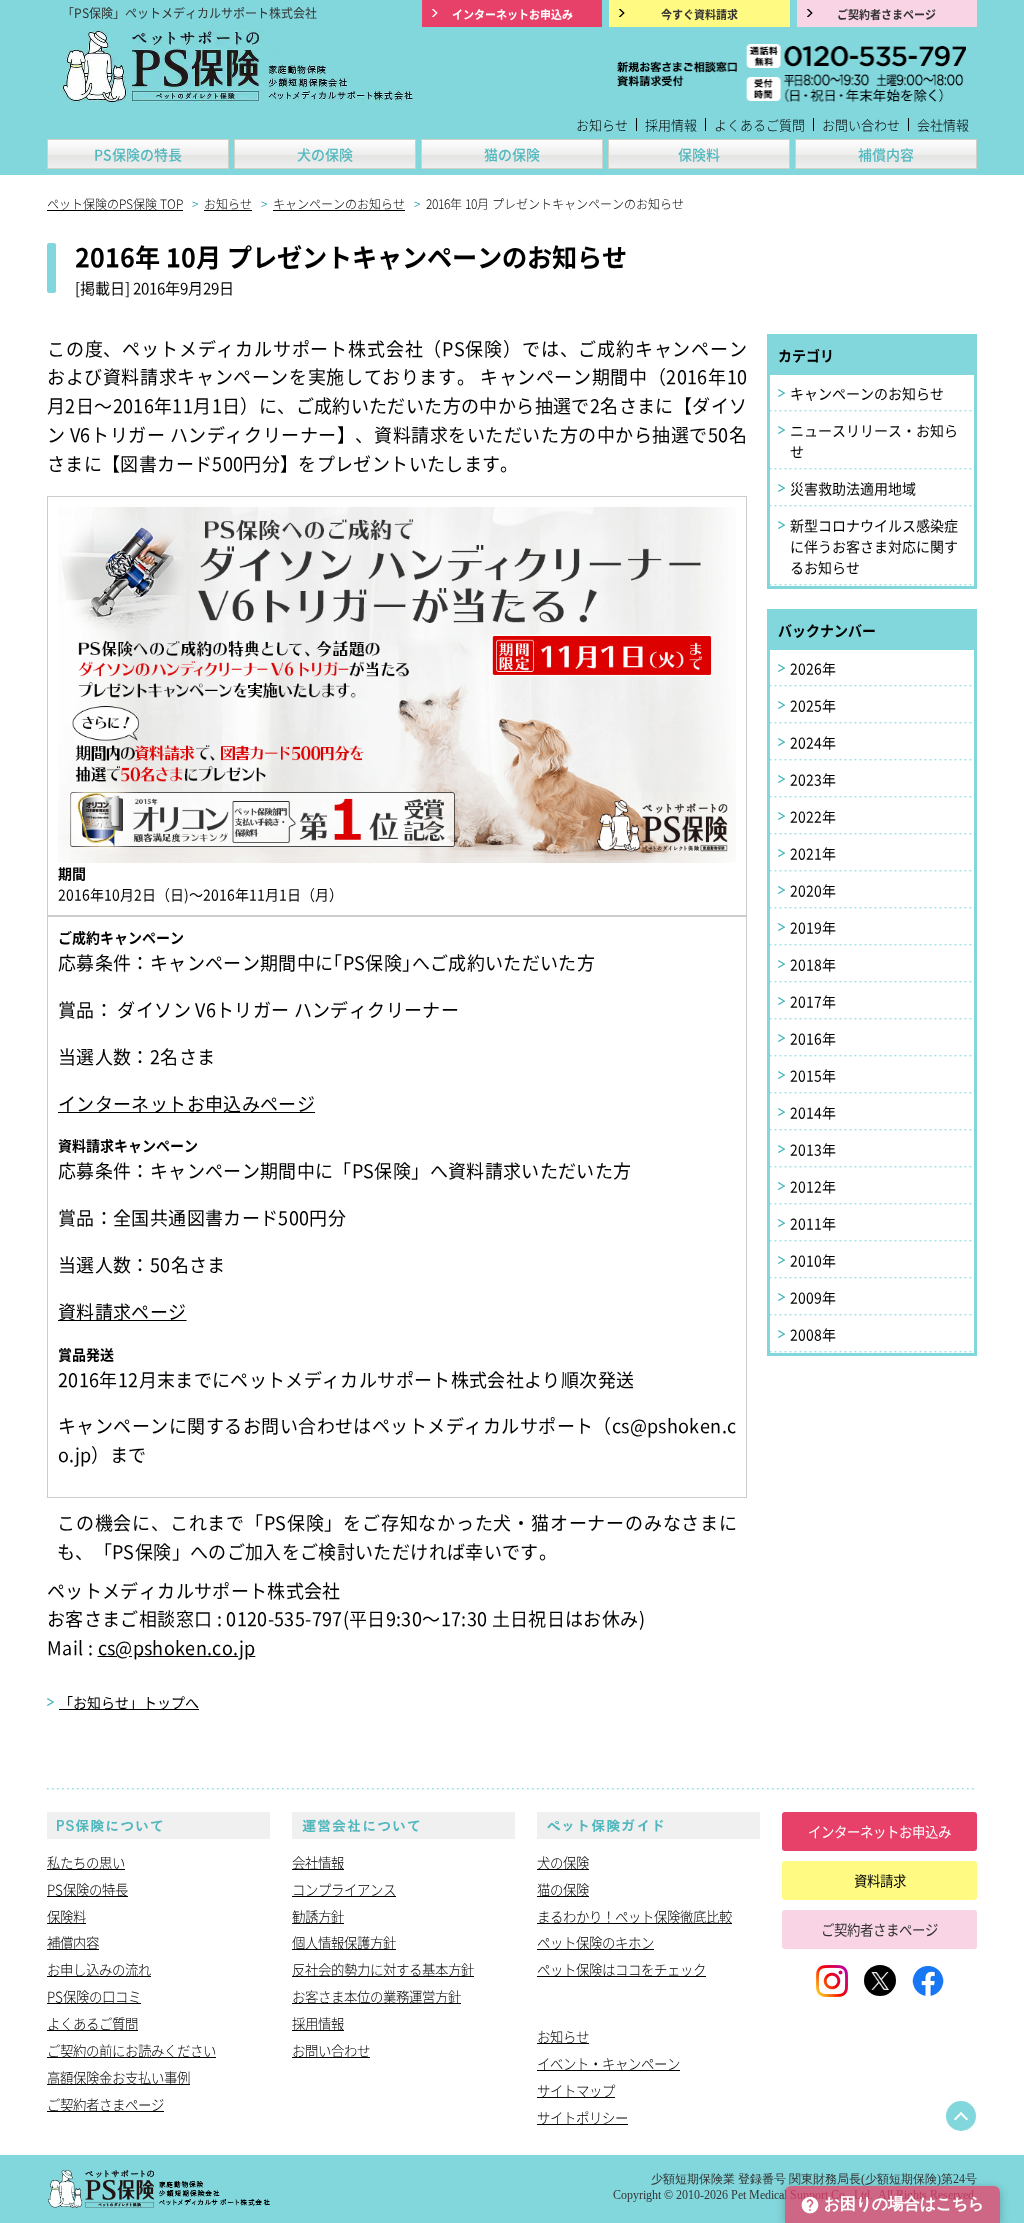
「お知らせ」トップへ (129, 1702)
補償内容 (886, 154)
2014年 (813, 1112)
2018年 (813, 964)
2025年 (813, 705)
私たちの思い (86, 1862)
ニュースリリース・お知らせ (874, 440)
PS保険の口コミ (94, 1996)
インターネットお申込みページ (186, 1103)
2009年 (813, 1297)
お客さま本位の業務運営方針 (376, 1996)
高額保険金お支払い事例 (118, 2077)
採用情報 (671, 124)
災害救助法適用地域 (853, 488)
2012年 (813, 1186)
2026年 (813, 668)
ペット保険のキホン (595, 1942)
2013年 (813, 1149)
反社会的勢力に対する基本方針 (383, 1969)
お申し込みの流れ (99, 1969)
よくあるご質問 (759, 124)
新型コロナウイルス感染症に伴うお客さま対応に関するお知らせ (874, 546)
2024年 (813, 742)
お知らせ (602, 124)
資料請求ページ (122, 1311)
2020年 (813, 890)
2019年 (813, 927)
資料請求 (880, 1880)
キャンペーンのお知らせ (867, 393)
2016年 (813, 1038)
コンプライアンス (344, 1889)
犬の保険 (325, 154)
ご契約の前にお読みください (131, 2050)
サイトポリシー (582, 2117)
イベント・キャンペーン (608, 2063)
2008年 (813, 1334)
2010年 (813, 1260)
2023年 (813, 779)
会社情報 (943, 124)
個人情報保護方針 (344, 1942)
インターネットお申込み (879, 1831)
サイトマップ (576, 2090)
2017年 (813, 1001)
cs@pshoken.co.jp (177, 1647)
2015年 (813, 1075)
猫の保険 (512, 154)
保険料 (699, 154)
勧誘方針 (318, 1916)
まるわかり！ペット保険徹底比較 (634, 1916)
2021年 (813, 853)
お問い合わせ (861, 124)
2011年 (813, 1223)
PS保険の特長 (138, 154)
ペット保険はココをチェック (621, 1969)
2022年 (813, 816)
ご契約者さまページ (105, 2104)
